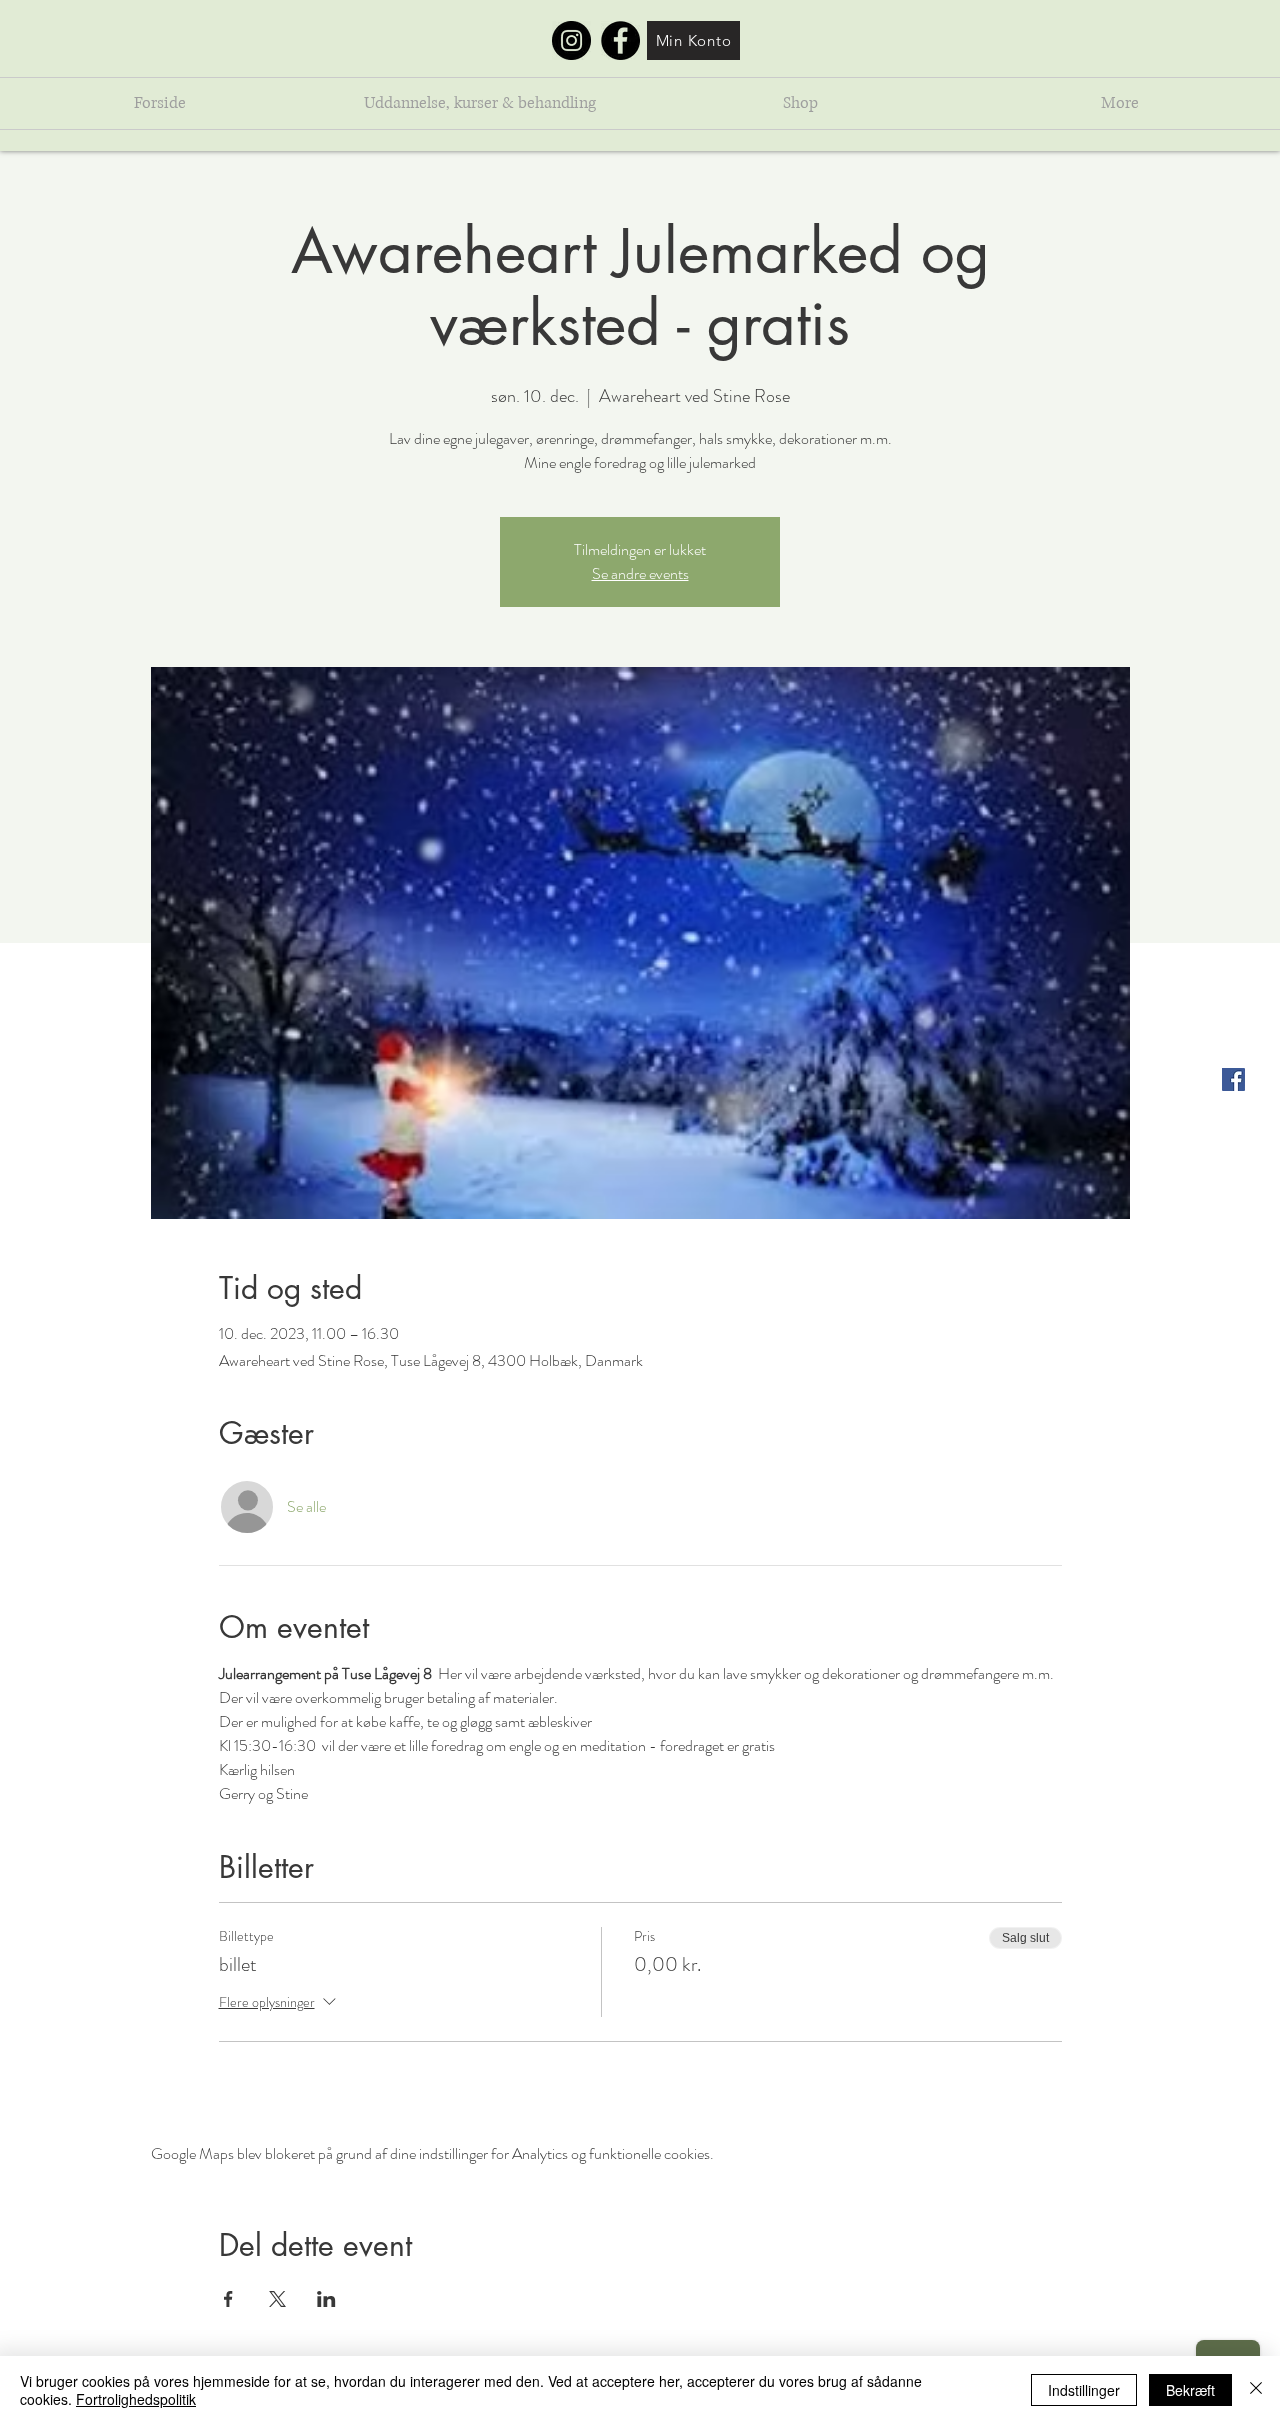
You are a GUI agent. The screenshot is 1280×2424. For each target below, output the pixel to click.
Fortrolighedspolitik (136, 2399)
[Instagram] (571, 40)
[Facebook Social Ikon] (1233, 1079)
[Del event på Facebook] (228, 2299)
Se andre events (640, 573)
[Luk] (1256, 2390)
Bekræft (1190, 2390)
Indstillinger (1084, 2390)
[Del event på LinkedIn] (326, 2299)
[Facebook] (620, 40)
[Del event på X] (277, 2299)
